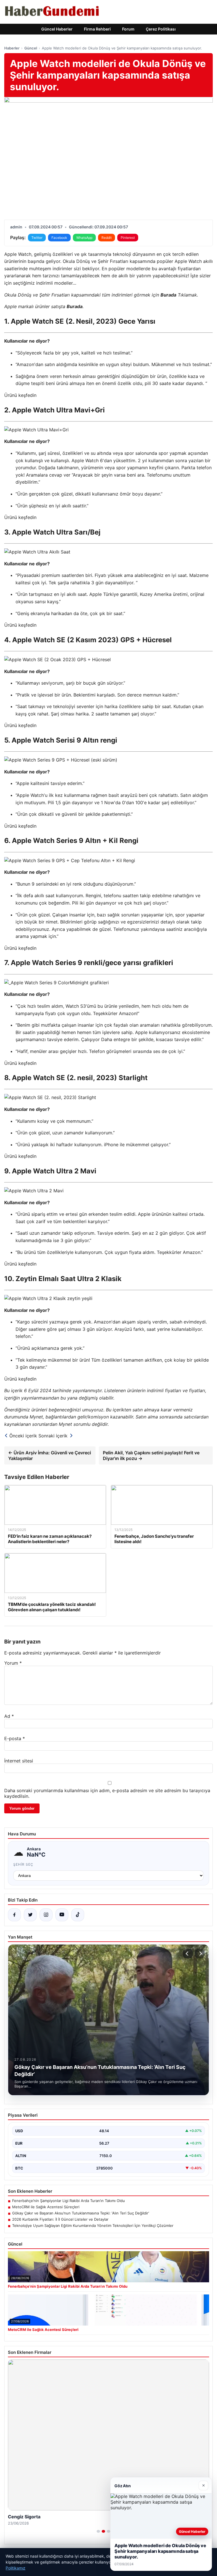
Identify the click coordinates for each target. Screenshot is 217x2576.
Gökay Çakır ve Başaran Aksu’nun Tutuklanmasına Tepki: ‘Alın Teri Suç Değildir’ (81, 2213)
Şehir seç (23, 1864)
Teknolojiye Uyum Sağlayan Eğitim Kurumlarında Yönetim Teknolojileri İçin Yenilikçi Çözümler (93, 2225)
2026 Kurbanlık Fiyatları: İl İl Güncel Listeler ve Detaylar (60, 2219)
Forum (128, 29)
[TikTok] (78, 1915)
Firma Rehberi (97, 29)
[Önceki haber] (188, 1954)
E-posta (15, 1738)
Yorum (13, 1663)
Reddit (107, 238)
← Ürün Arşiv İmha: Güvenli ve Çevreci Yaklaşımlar (50, 1455)
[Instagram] (46, 1915)
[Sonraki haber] (200, 1954)
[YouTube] (62, 1915)
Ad (9, 1716)
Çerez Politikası (161, 29)
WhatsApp (84, 238)
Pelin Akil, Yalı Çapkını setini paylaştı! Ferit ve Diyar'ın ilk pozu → (151, 1455)
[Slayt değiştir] (98, 2531)
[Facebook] (14, 1915)
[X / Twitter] (30, 1915)
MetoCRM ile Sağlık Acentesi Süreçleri (46, 2207)
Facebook (59, 238)
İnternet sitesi (19, 1761)
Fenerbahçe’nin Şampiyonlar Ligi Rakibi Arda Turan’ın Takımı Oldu (69, 2201)
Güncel (31, 48)
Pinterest (128, 238)
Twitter (37, 238)
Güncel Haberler (57, 29)
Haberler (12, 48)
